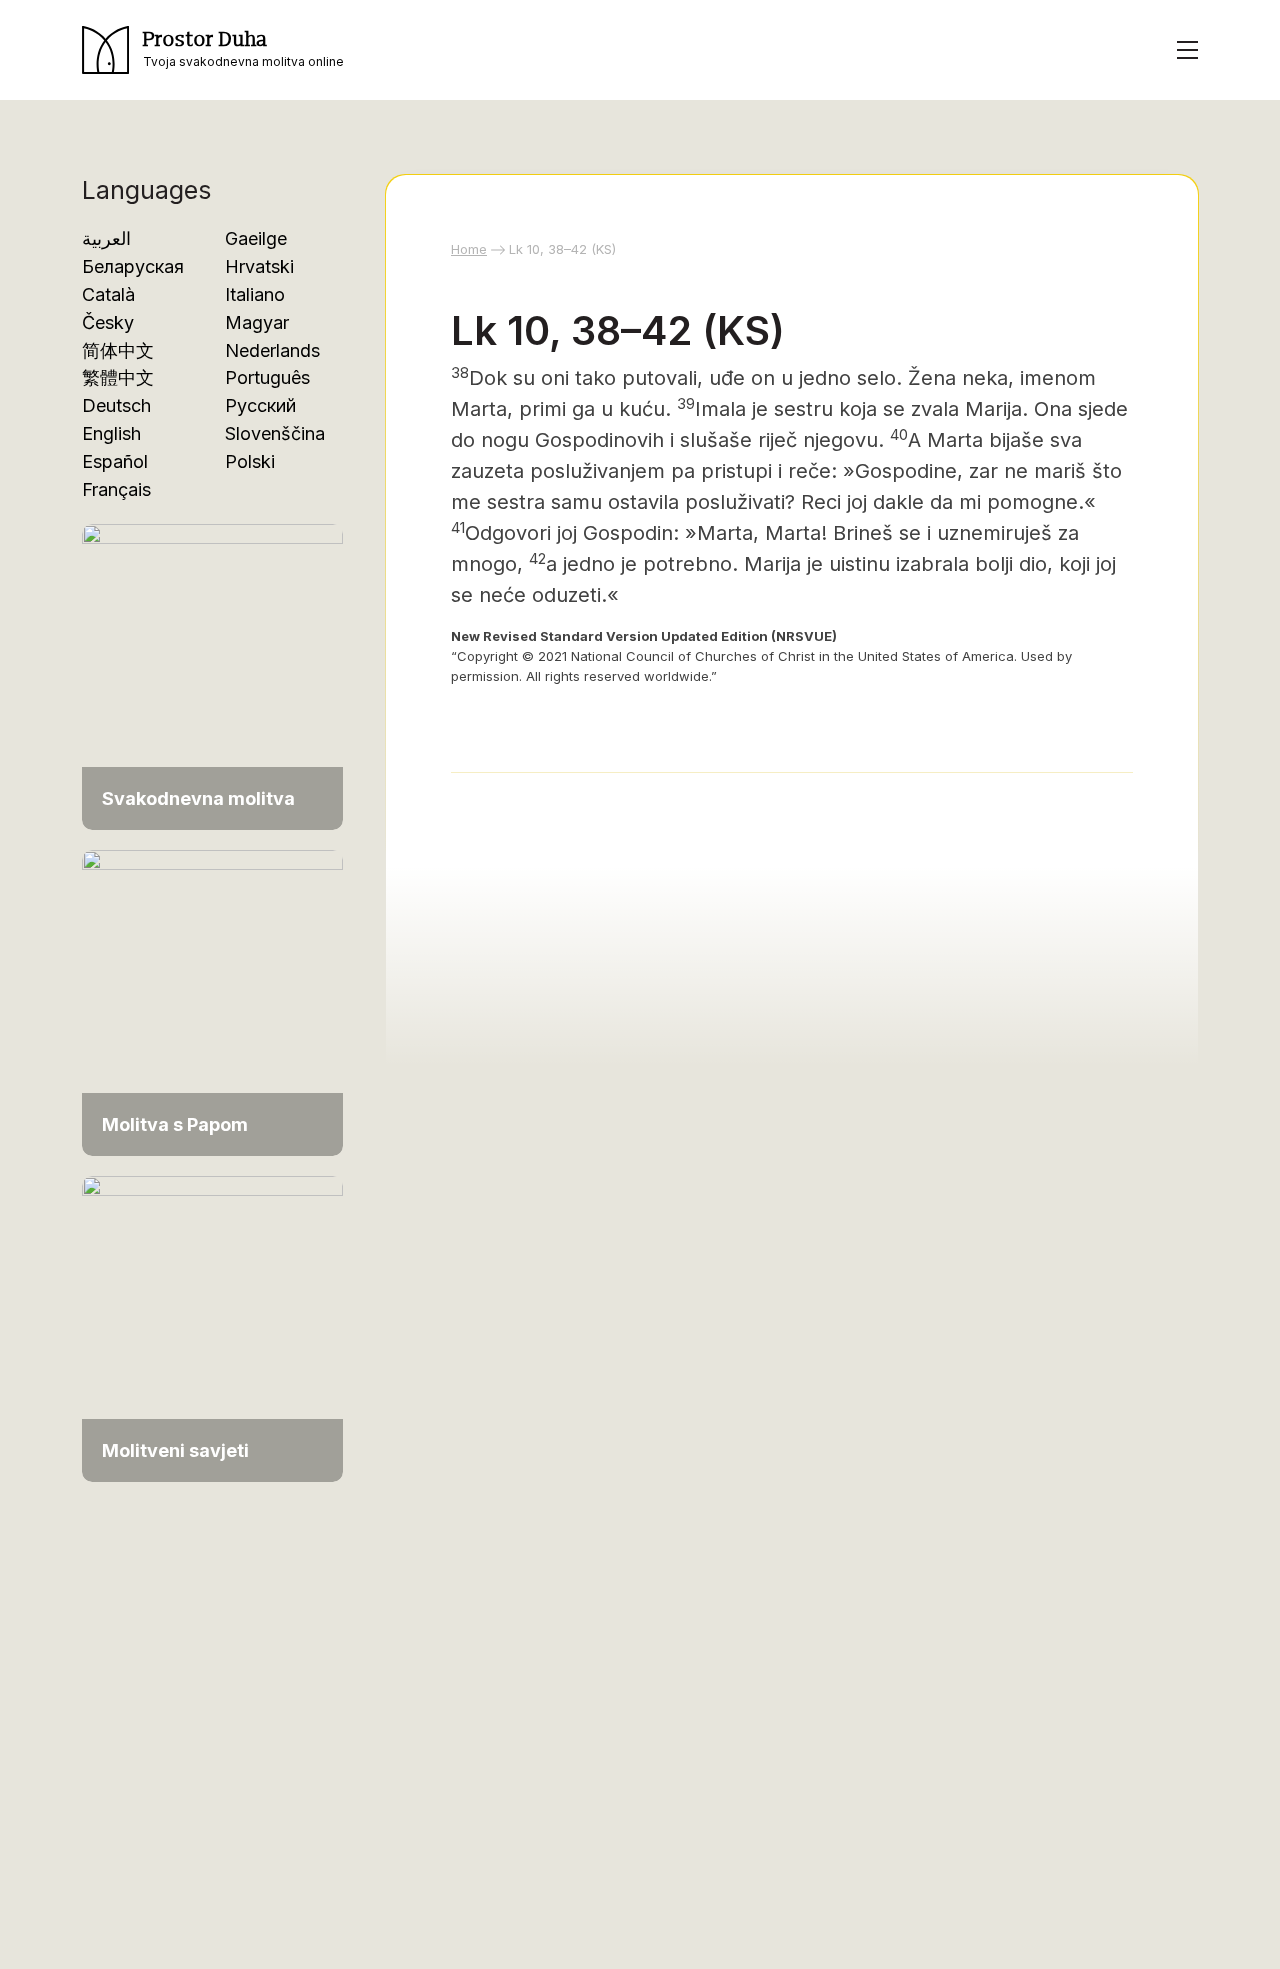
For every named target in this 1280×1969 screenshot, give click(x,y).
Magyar (257, 322)
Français (116, 489)
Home (469, 249)
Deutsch (116, 405)
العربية (106, 238)
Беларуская (133, 266)
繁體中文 (118, 377)
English (111, 433)
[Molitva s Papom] (212, 992)
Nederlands (272, 350)
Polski (250, 461)
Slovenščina (275, 433)
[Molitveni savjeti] (212, 1318)
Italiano (255, 294)
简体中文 (118, 350)
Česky (108, 322)
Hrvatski (259, 266)
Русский (260, 405)
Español (115, 461)
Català (108, 294)
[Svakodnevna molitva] (212, 666)
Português (267, 377)
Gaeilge (256, 238)
